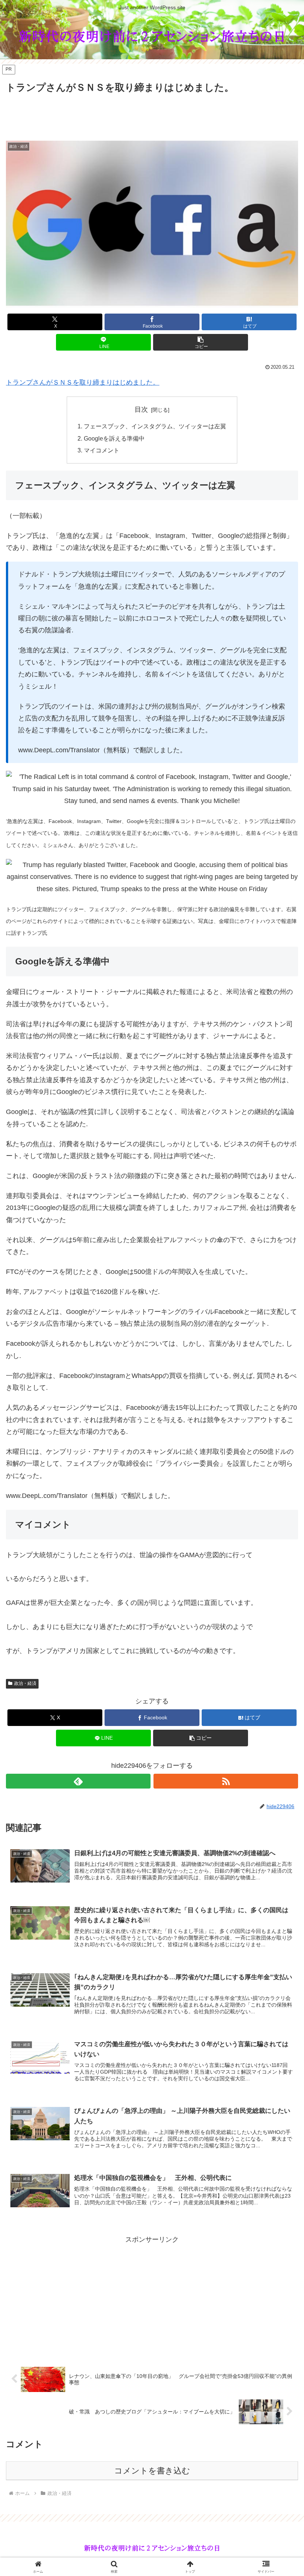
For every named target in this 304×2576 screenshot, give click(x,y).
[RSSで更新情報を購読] (226, 1781)
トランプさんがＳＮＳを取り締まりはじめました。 (83, 382)
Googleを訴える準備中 (114, 438)
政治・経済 (25, 1683)
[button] (201, 342)
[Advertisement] (152, 116)
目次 (141, 409)
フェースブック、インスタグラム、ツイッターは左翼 (155, 426)
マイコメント (102, 450)
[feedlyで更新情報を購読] (78, 1781)
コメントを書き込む (152, 2471)
